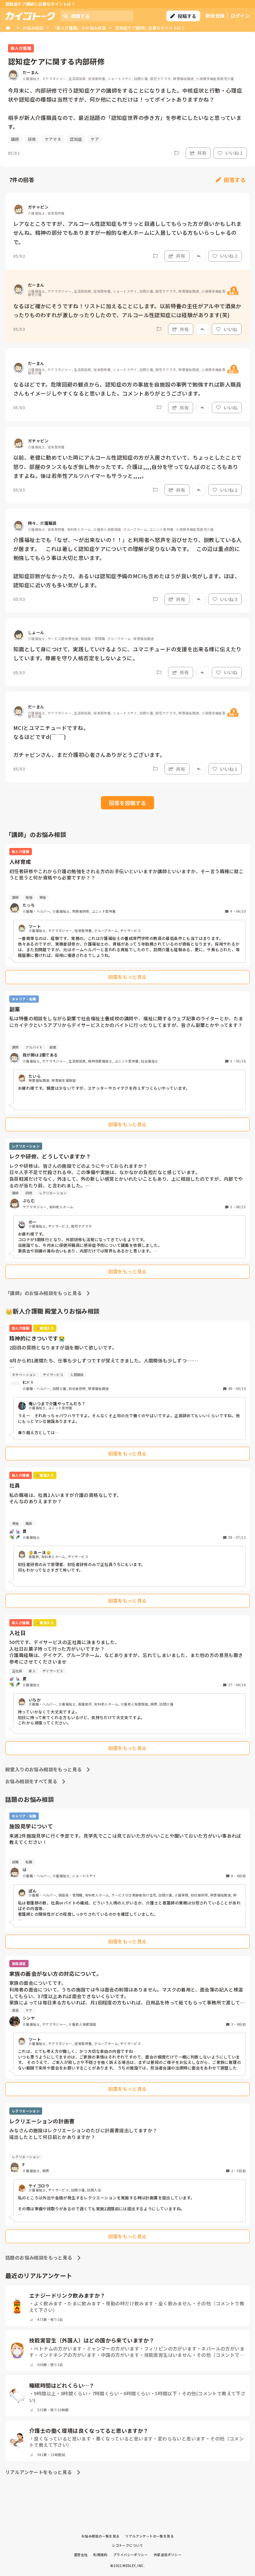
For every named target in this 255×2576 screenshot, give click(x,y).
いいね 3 (229, 599)
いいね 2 (229, 256)
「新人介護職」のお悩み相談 (79, 28)
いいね (230, 329)
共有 (202, 153)
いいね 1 (234, 153)
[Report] (177, 153)
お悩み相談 (33, 28)
